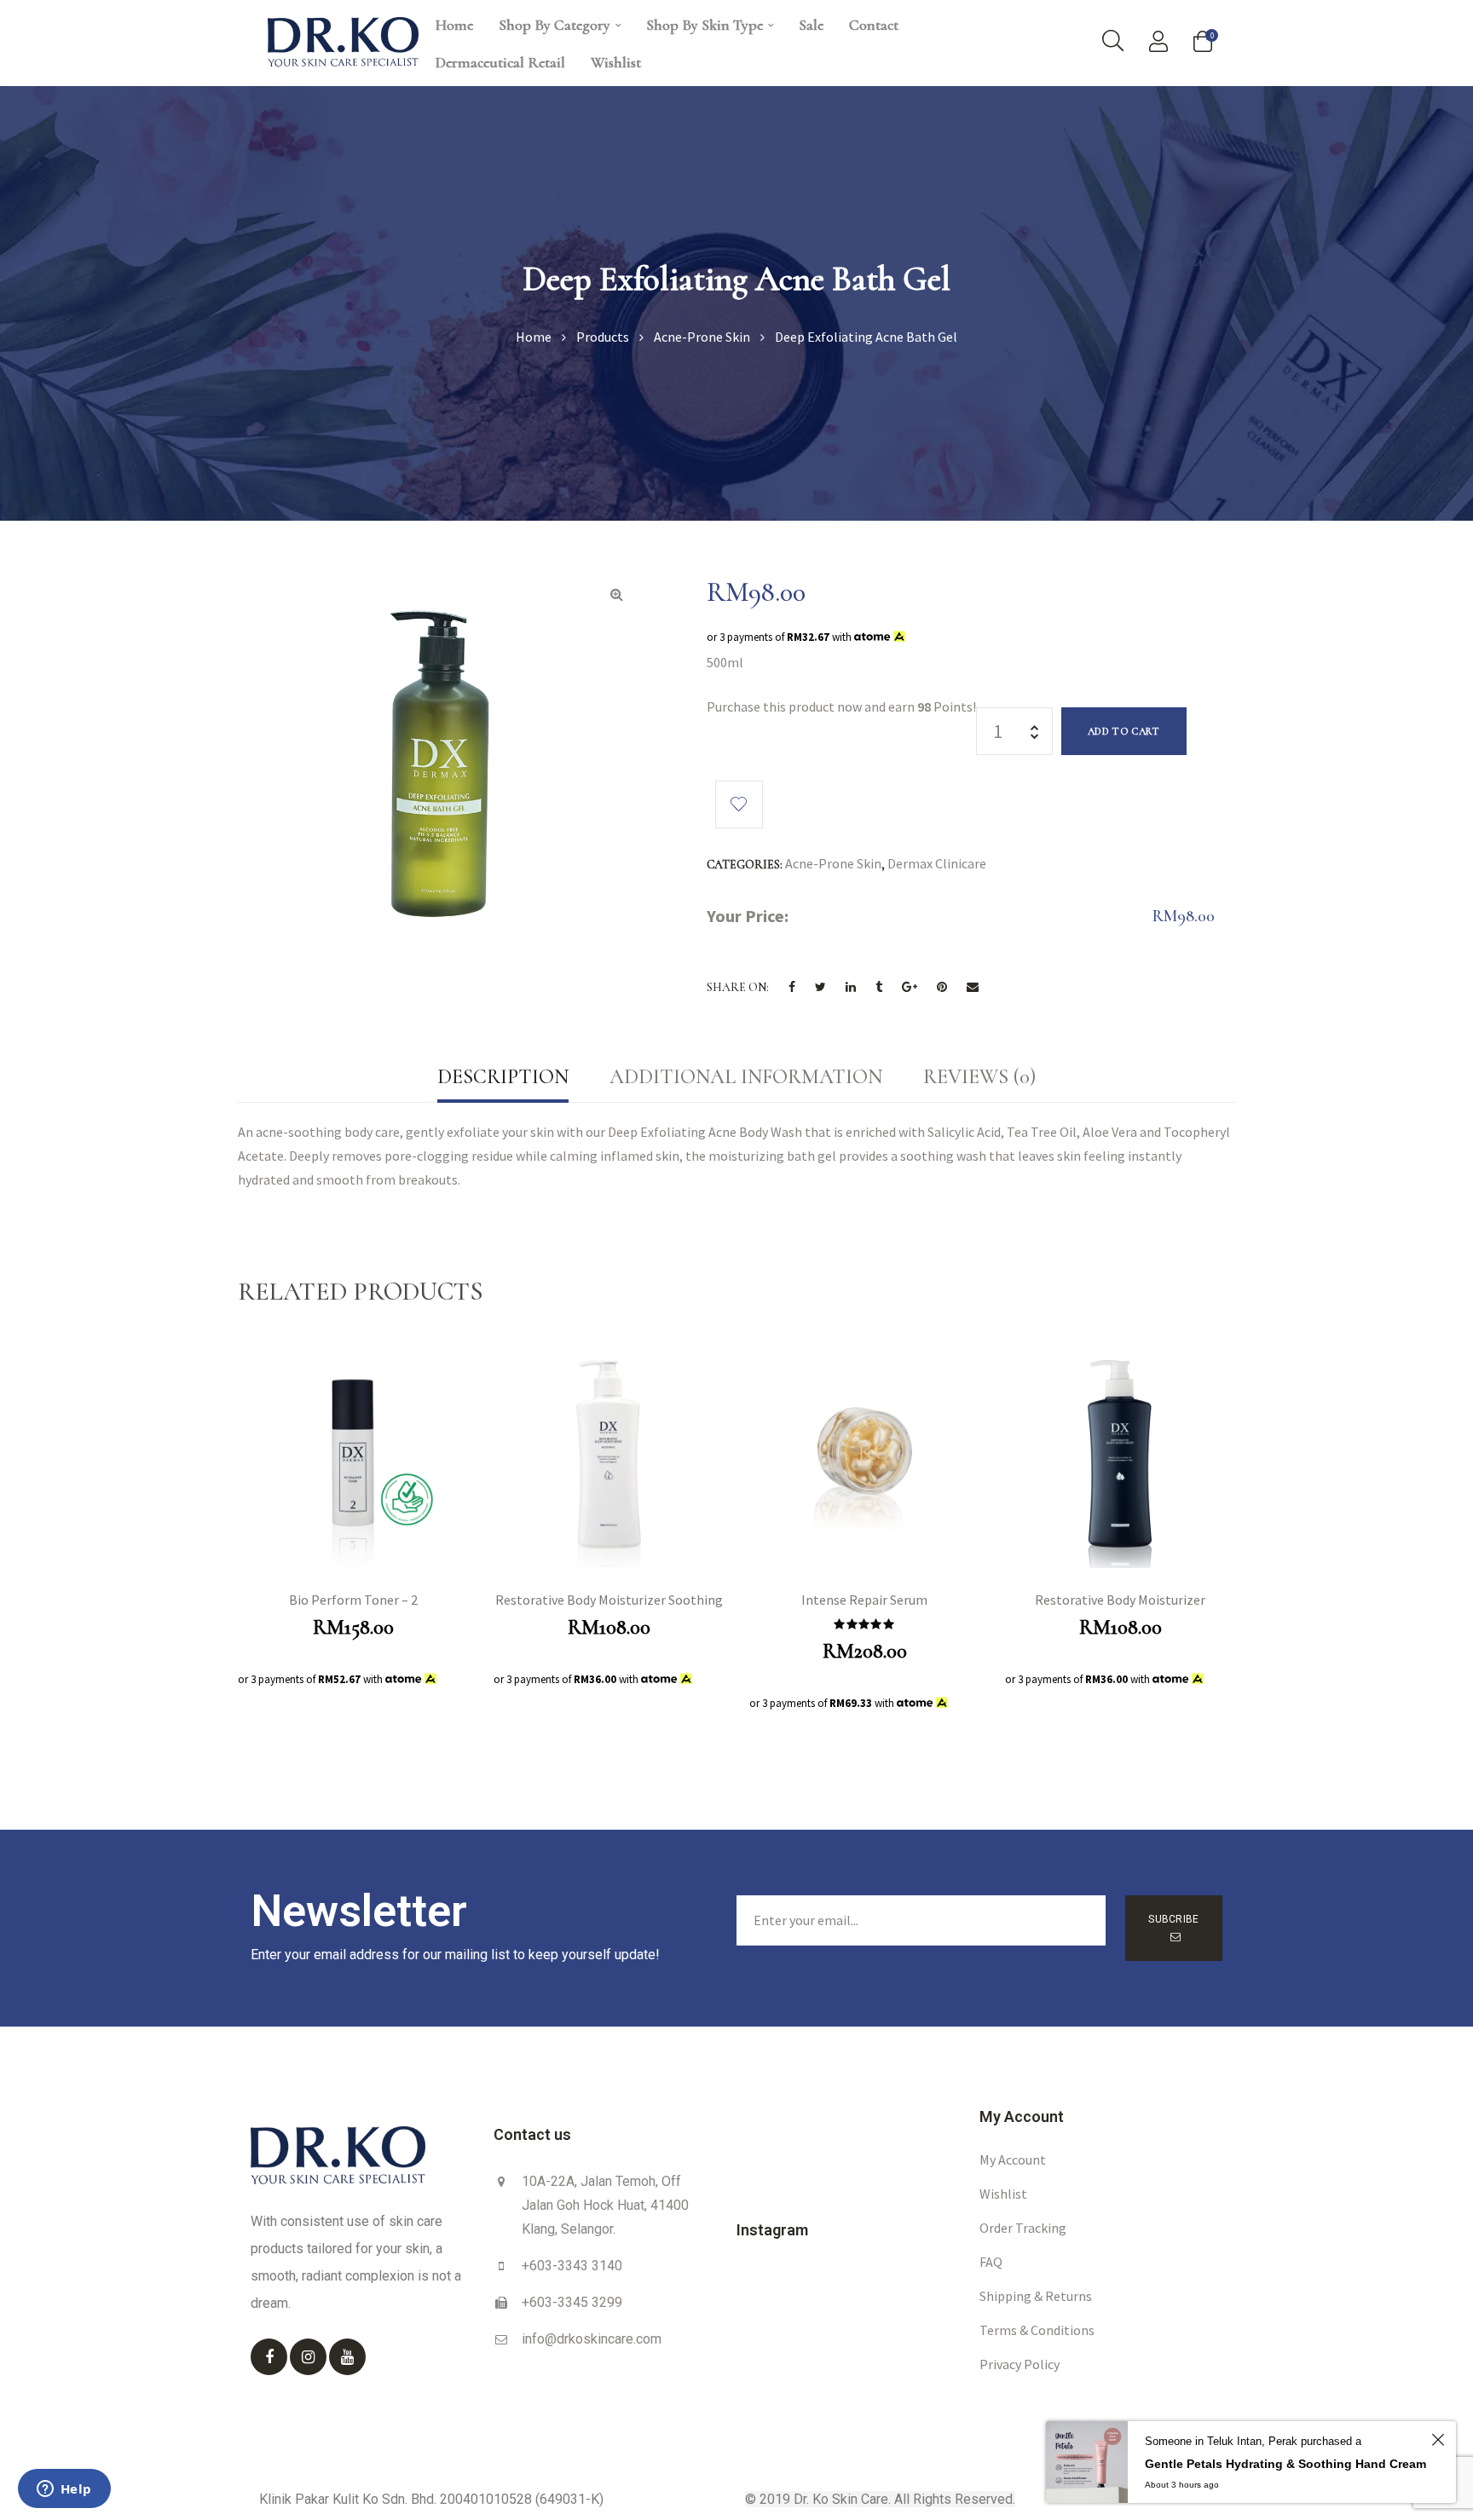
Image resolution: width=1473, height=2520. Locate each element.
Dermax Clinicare (937, 863)
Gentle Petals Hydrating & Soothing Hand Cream (1285, 2464)
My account (1013, 2160)
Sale (811, 25)
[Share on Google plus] (910, 988)
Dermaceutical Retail (500, 62)
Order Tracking (1023, 2228)
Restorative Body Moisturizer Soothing (609, 1600)
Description (503, 1077)
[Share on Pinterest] (942, 988)
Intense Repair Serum (864, 1600)
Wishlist (616, 62)
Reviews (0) (979, 1077)
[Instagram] (308, 2357)
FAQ (991, 2262)
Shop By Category (555, 25)
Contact (874, 25)
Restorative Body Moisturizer (1120, 1600)
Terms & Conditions (1037, 2330)
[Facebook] (269, 2357)
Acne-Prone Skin (833, 863)
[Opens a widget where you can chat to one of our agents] (64, 2490)
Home (454, 25)
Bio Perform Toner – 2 (353, 1600)
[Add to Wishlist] (739, 804)
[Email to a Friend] (973, 988)
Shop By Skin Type (705, 25)
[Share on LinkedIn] (851, 988)
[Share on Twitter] (820, 988)
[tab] (503, 1077)
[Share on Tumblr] (879, 988)
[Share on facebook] (792, 988)
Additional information (746, 1077)
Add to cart (1124, 731)
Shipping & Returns (1036, 2296)
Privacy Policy (1020, 2364)
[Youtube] (347, 2357)
